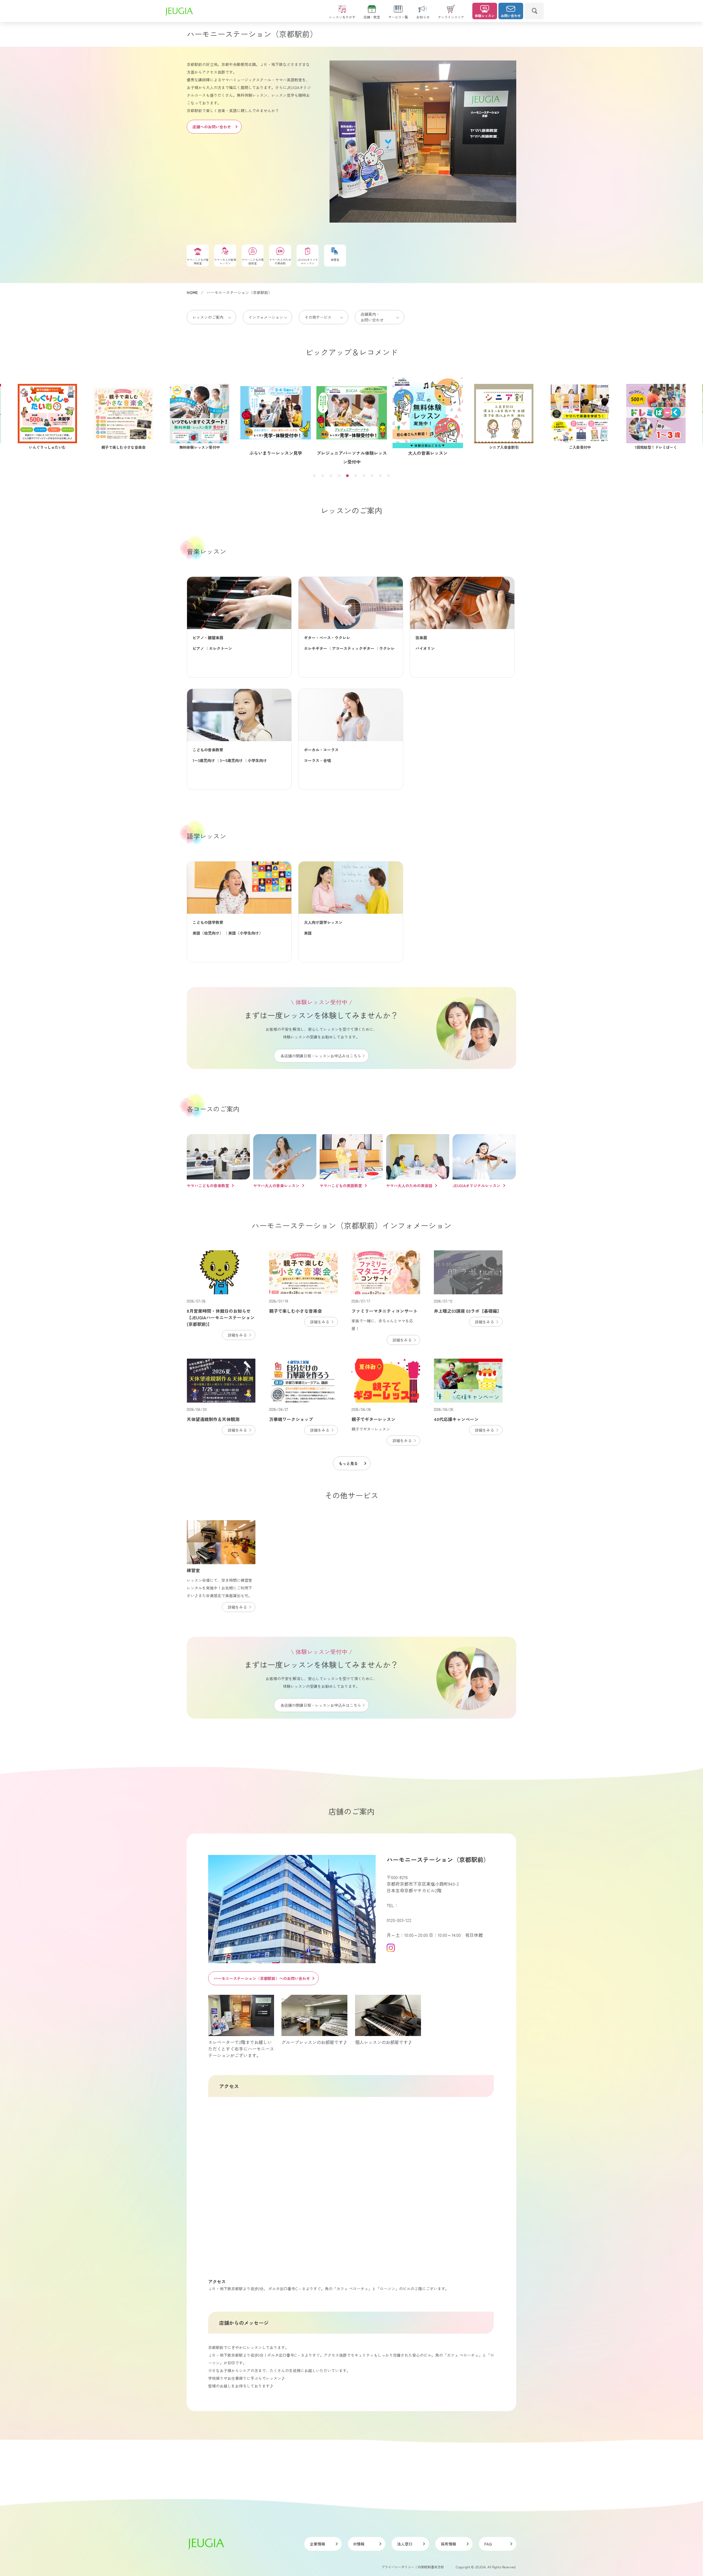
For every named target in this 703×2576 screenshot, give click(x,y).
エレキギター (316, 648)
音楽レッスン (207, 551)
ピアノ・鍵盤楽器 (208, 638)
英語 (308, 933)
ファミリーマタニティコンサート (384, 1311)
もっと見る (348, 1463)
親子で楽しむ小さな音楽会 (580, 447)
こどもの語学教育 (208, 922)
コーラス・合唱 (317, 760)
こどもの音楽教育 (208, 750)
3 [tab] (331, 476)
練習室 (193, 1570)
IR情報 (359, 2544)
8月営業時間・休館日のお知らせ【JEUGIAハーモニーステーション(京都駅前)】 (221, 1317)
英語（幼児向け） (208, 933)
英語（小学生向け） (246, 933)
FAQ (488, 2544)
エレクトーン (221, 648)
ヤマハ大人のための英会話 (409, 1185)
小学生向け (257, 760)
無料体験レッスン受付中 (656, 447)
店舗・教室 (372, 17)
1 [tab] (314, 476)
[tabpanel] (352, 417)
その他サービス (318, 317)
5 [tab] (347, 476)
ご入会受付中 (276, 453)
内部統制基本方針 (431, 2567)
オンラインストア (451, 17)
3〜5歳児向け (231, 760)
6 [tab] (356, 476)
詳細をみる (237, 1335)
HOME (192, 292)
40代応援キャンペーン (428, 453)
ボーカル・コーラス (321, 750)
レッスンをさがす (342, 17)
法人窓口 (405, 2544)
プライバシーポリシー (398, 2567)
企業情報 (317, 2544)
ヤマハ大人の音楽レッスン (276, 1185)
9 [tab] (380, 476)
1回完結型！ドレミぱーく (352, 453)
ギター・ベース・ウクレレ (327, 638)
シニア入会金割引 (200, 447)
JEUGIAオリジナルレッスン (476, 1185)
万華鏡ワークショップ (291, 1419)
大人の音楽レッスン (123, 447)
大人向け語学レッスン (323, 922)
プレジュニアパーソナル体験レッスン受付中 (47, 452)
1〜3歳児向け (204, 760)
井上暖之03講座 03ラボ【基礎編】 (468, 1311)
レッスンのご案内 (208, 317)
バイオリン (425, 648)
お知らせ (423, 17)
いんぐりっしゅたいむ (504, 447)
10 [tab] (389, 476)
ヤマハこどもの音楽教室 (208, 1185)
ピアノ (198, 648)
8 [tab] (372, 476)
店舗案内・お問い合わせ (372, 317)
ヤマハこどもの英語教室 (341, 1185)
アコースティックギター (353, 648)
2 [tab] (323, 476)
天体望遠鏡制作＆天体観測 (213, 1419)
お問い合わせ (511, 16)
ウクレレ (387, 648)
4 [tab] (339, 476)
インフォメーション (266, 317)
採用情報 (448, 2544)
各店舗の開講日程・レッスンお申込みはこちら (321, 1056)
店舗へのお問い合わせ (212, 127)
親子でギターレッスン (373, 1419)
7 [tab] (364, 476)
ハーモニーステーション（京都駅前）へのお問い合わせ (262, 1978)
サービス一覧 (398, 17)
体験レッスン (485, 16)
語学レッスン (207, 836)
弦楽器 (421, 638)
